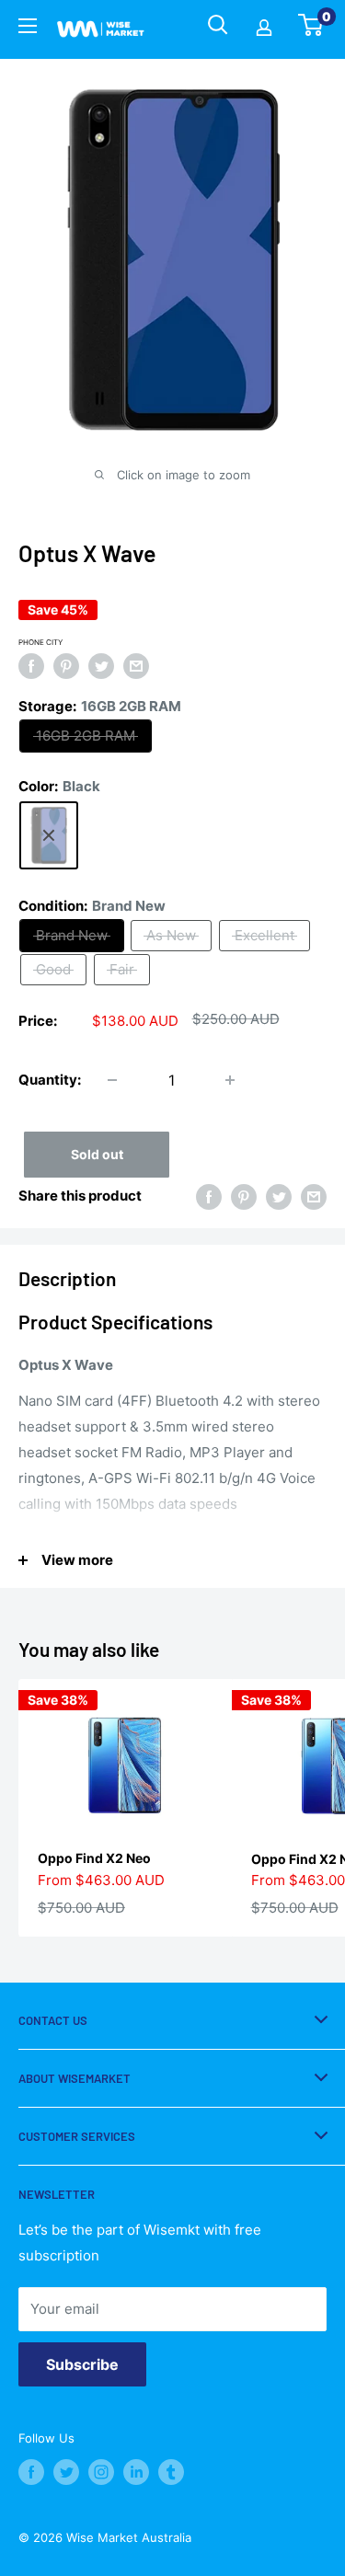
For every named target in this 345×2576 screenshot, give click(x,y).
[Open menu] (28, 29)
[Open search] (218, 25)
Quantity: (50, 1080)
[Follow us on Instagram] (101, 2472)
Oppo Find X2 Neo (94, 1858)
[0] (311, 30)
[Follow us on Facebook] (31, 2472)
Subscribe (82, 2364)
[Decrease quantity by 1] (112, 1080)
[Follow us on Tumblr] (171, 2472)
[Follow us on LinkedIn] (136, 2472)
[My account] (264, 29)
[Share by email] (136, 666)
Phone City (40, 642)
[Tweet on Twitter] (101, 666)
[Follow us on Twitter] (66, 2472)
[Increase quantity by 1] (230, 1080)
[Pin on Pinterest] (66, 666)
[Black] (49, 835)
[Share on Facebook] (31, 666)
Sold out (97, 1154)
